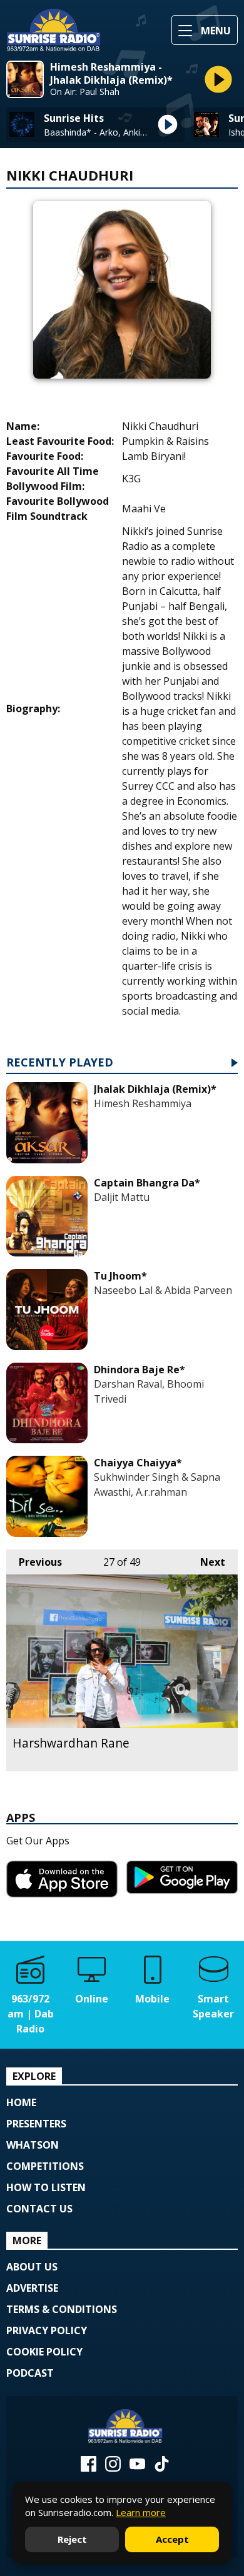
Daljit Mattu (122, 1197)
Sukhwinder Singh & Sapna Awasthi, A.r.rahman (157, 1484)
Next (206, 1562)
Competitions (45, 2166)
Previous (34, 1562)
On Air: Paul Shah (85, 92)
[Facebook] (89, 2468)
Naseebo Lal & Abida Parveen (163, 1290)
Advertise (32, 2288)
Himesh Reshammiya (143, 1103)
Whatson (33, 2145)
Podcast (30, 2373)
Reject (72, 2539)
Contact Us (39, 2209)
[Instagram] (113, 2468)
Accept (172, 2539)
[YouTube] (137, 2468)
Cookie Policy (44, 2352)
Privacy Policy (47, 2330)
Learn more (141, 2512)
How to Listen (46, 2187)
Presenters (36, 2124)
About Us (32, 2267)
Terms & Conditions (62, 2309)
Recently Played (60, 1063)
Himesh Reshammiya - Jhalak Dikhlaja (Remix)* (111, 74)
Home (21, 2102)
